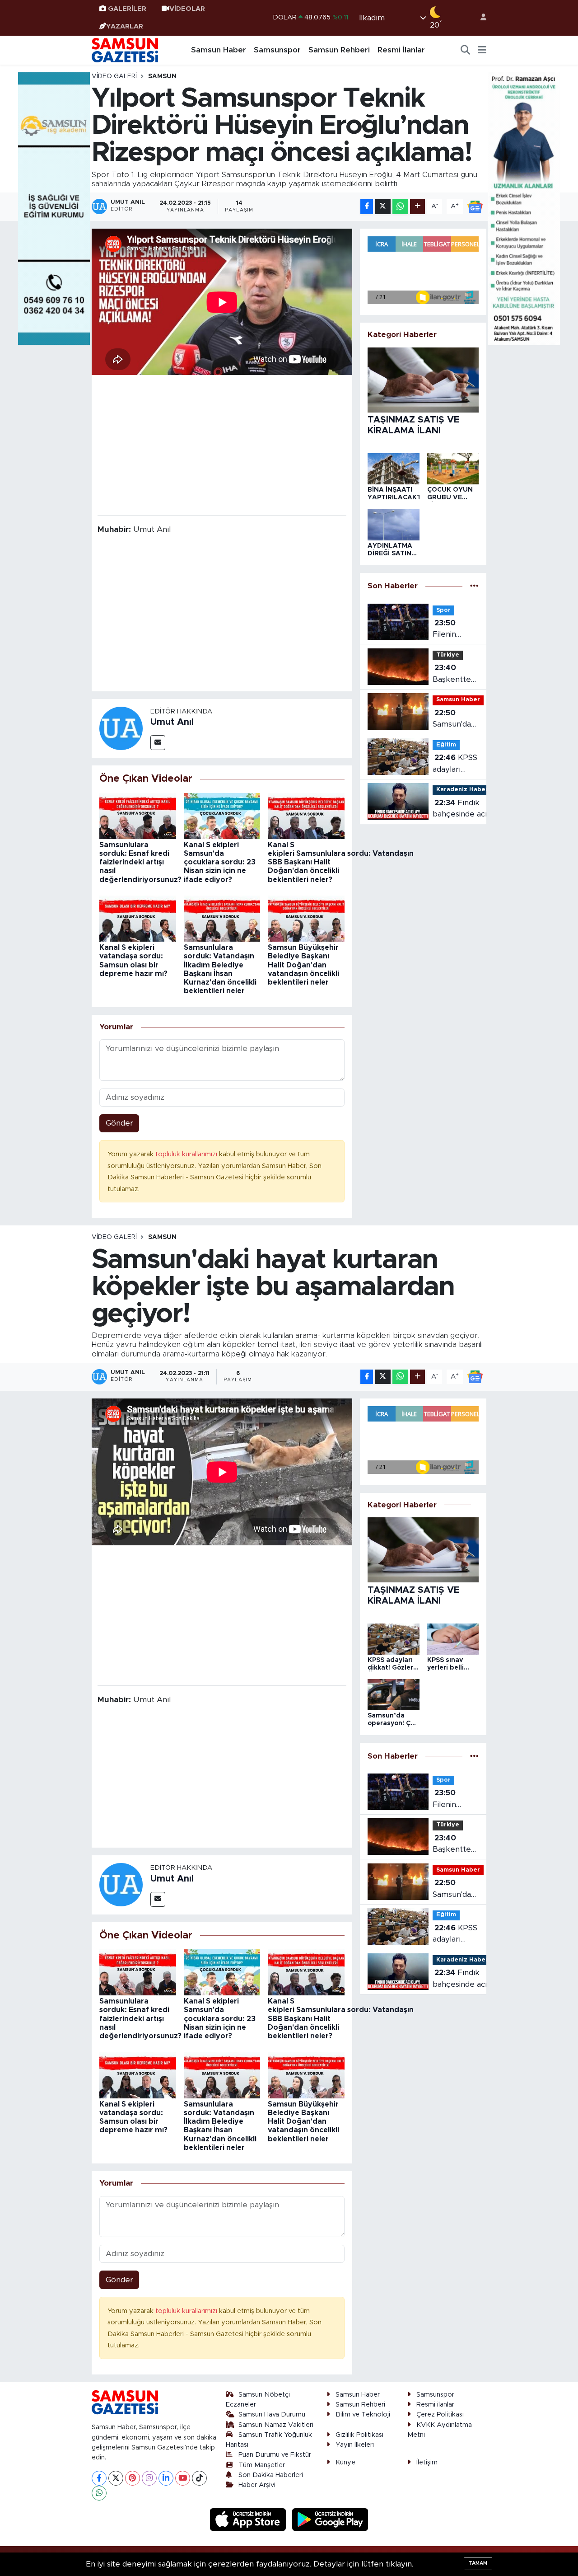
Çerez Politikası (440, 2414)
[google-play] (330, 2519)
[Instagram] (149, 2478)
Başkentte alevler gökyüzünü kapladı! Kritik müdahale (453, 674)
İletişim (427, 2462)
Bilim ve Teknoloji (363, 2414)
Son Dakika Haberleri (271, 2475)
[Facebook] (99, 2478)
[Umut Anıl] (121, 728)
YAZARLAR (125, 26)
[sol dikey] (54, 208)
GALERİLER (127, 9)
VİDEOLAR (187, 9)
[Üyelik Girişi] (480, 18)
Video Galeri (114, 76)
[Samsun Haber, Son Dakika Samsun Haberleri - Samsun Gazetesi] (126, 50)
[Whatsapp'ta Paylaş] (400, 207)
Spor (443, 610)
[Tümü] (474, 586)
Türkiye (448, 655)
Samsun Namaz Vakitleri (276, 2425)
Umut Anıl (172, 722)
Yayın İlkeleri (355, 2445)
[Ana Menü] (482, 50)
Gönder (119, 1123)
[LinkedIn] (166, 2478)
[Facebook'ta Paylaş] (367, 207)
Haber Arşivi (257, 2485)
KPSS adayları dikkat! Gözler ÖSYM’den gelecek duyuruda (455, 764)
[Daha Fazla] (417, 207)
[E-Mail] (158, 743)
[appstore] (249, 2519)
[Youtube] (183, 2478)
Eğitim (446, 745)
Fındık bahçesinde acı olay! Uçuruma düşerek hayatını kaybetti (463, 809)
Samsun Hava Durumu (272, 2414)
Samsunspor (277, 50)
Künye (345, 2462)
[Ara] (466, 50)
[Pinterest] (133, 2478)
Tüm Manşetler (262, 2465)
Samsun (162, 76)
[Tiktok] (199, 2478)
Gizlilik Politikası (359, 2435)
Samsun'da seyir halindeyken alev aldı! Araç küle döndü (455, 720)
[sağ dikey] (524, 208)
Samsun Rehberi (339, 50)
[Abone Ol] (475, 206)
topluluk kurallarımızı (187, 1154)
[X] (116, 2478)
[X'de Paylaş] (383, 207)
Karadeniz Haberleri (467, 790)
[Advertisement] (222, 444)
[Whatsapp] (99, 2493)
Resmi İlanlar (401, 50)
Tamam (478, 2563)
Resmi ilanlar (435, 2405)
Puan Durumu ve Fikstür (275, 2455)
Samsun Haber (219, 50)
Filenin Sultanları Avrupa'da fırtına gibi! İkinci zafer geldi (452, 630)
